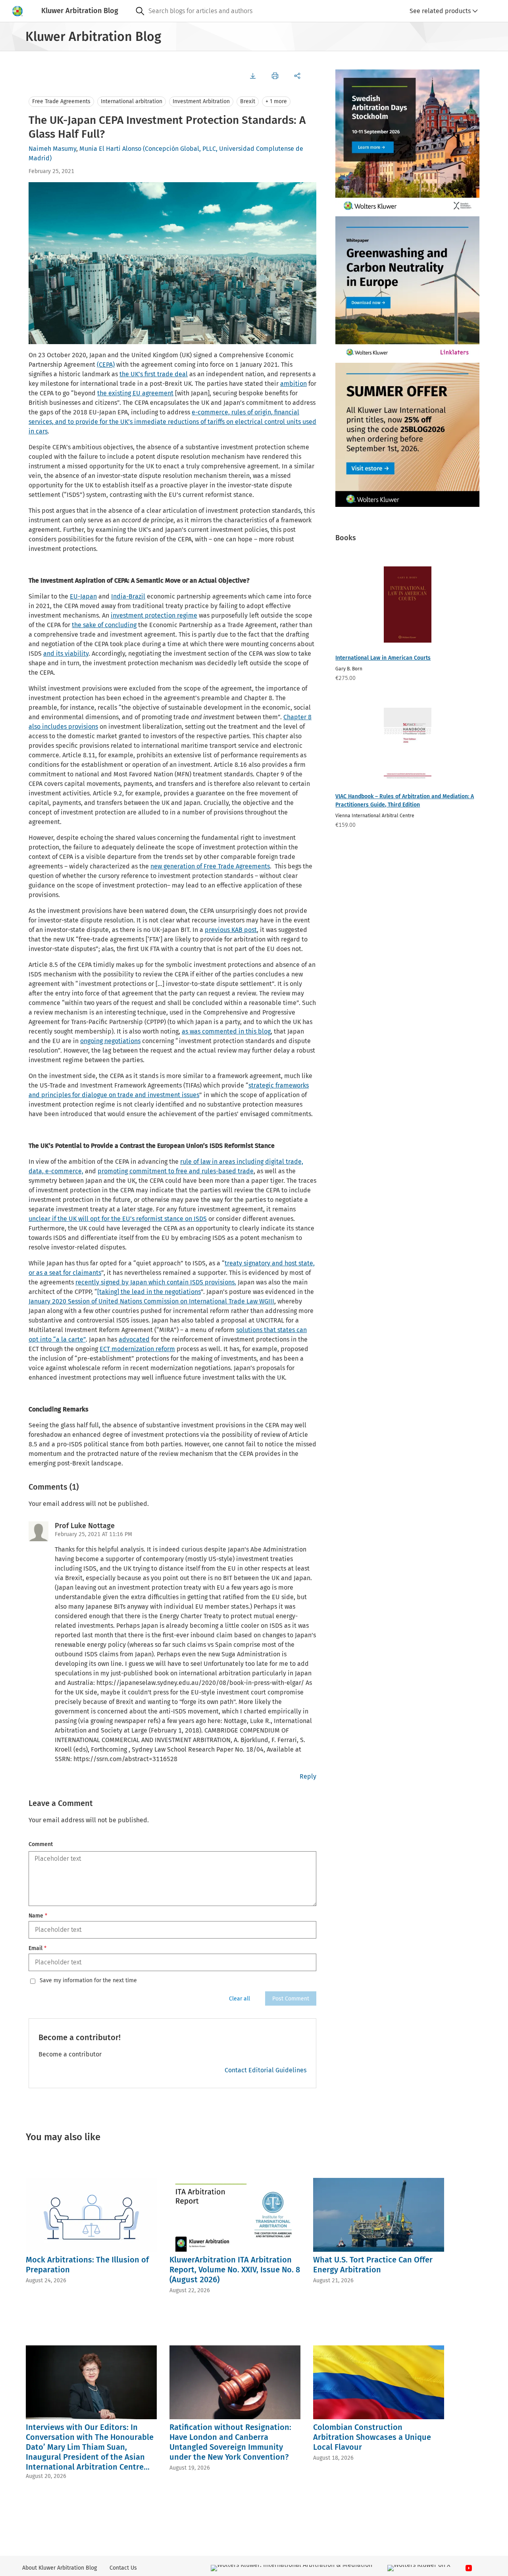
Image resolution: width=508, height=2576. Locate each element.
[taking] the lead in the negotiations (149, 1292)
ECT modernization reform (137, 1349)
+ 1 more (276, 101)
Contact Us (123, 2568)
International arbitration (132, 101)
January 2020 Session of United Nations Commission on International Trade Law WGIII (151, 1301)
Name (38, 1916)
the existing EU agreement (135, 393)
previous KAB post (231, 930)
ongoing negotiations (110, 1041)
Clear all (240, 1999)
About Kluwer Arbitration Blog (60, 2568)
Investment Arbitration (201, 101)
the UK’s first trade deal (154, 374)
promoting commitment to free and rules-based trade (176, 1171)
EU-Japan (83, 596)
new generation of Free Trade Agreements (210, 866)
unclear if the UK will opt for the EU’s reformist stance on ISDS (118, 1219)
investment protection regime (154, 615)
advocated (134, 1339)
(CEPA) (106, 365)
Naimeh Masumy (52, 149)
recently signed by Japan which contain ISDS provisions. (156, 1282)
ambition (293, 384)
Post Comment (291, 1999)
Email (38, 1948)
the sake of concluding (104, 625)
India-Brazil (128, 596)
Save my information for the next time (88, 1981)
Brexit (248, 101)
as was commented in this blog (226, 1031)
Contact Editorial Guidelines (266, 2070)
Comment (41, 1844)
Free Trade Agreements (61, 101)
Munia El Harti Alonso (110, 149)
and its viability (66, 654)
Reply (308, 1776)
